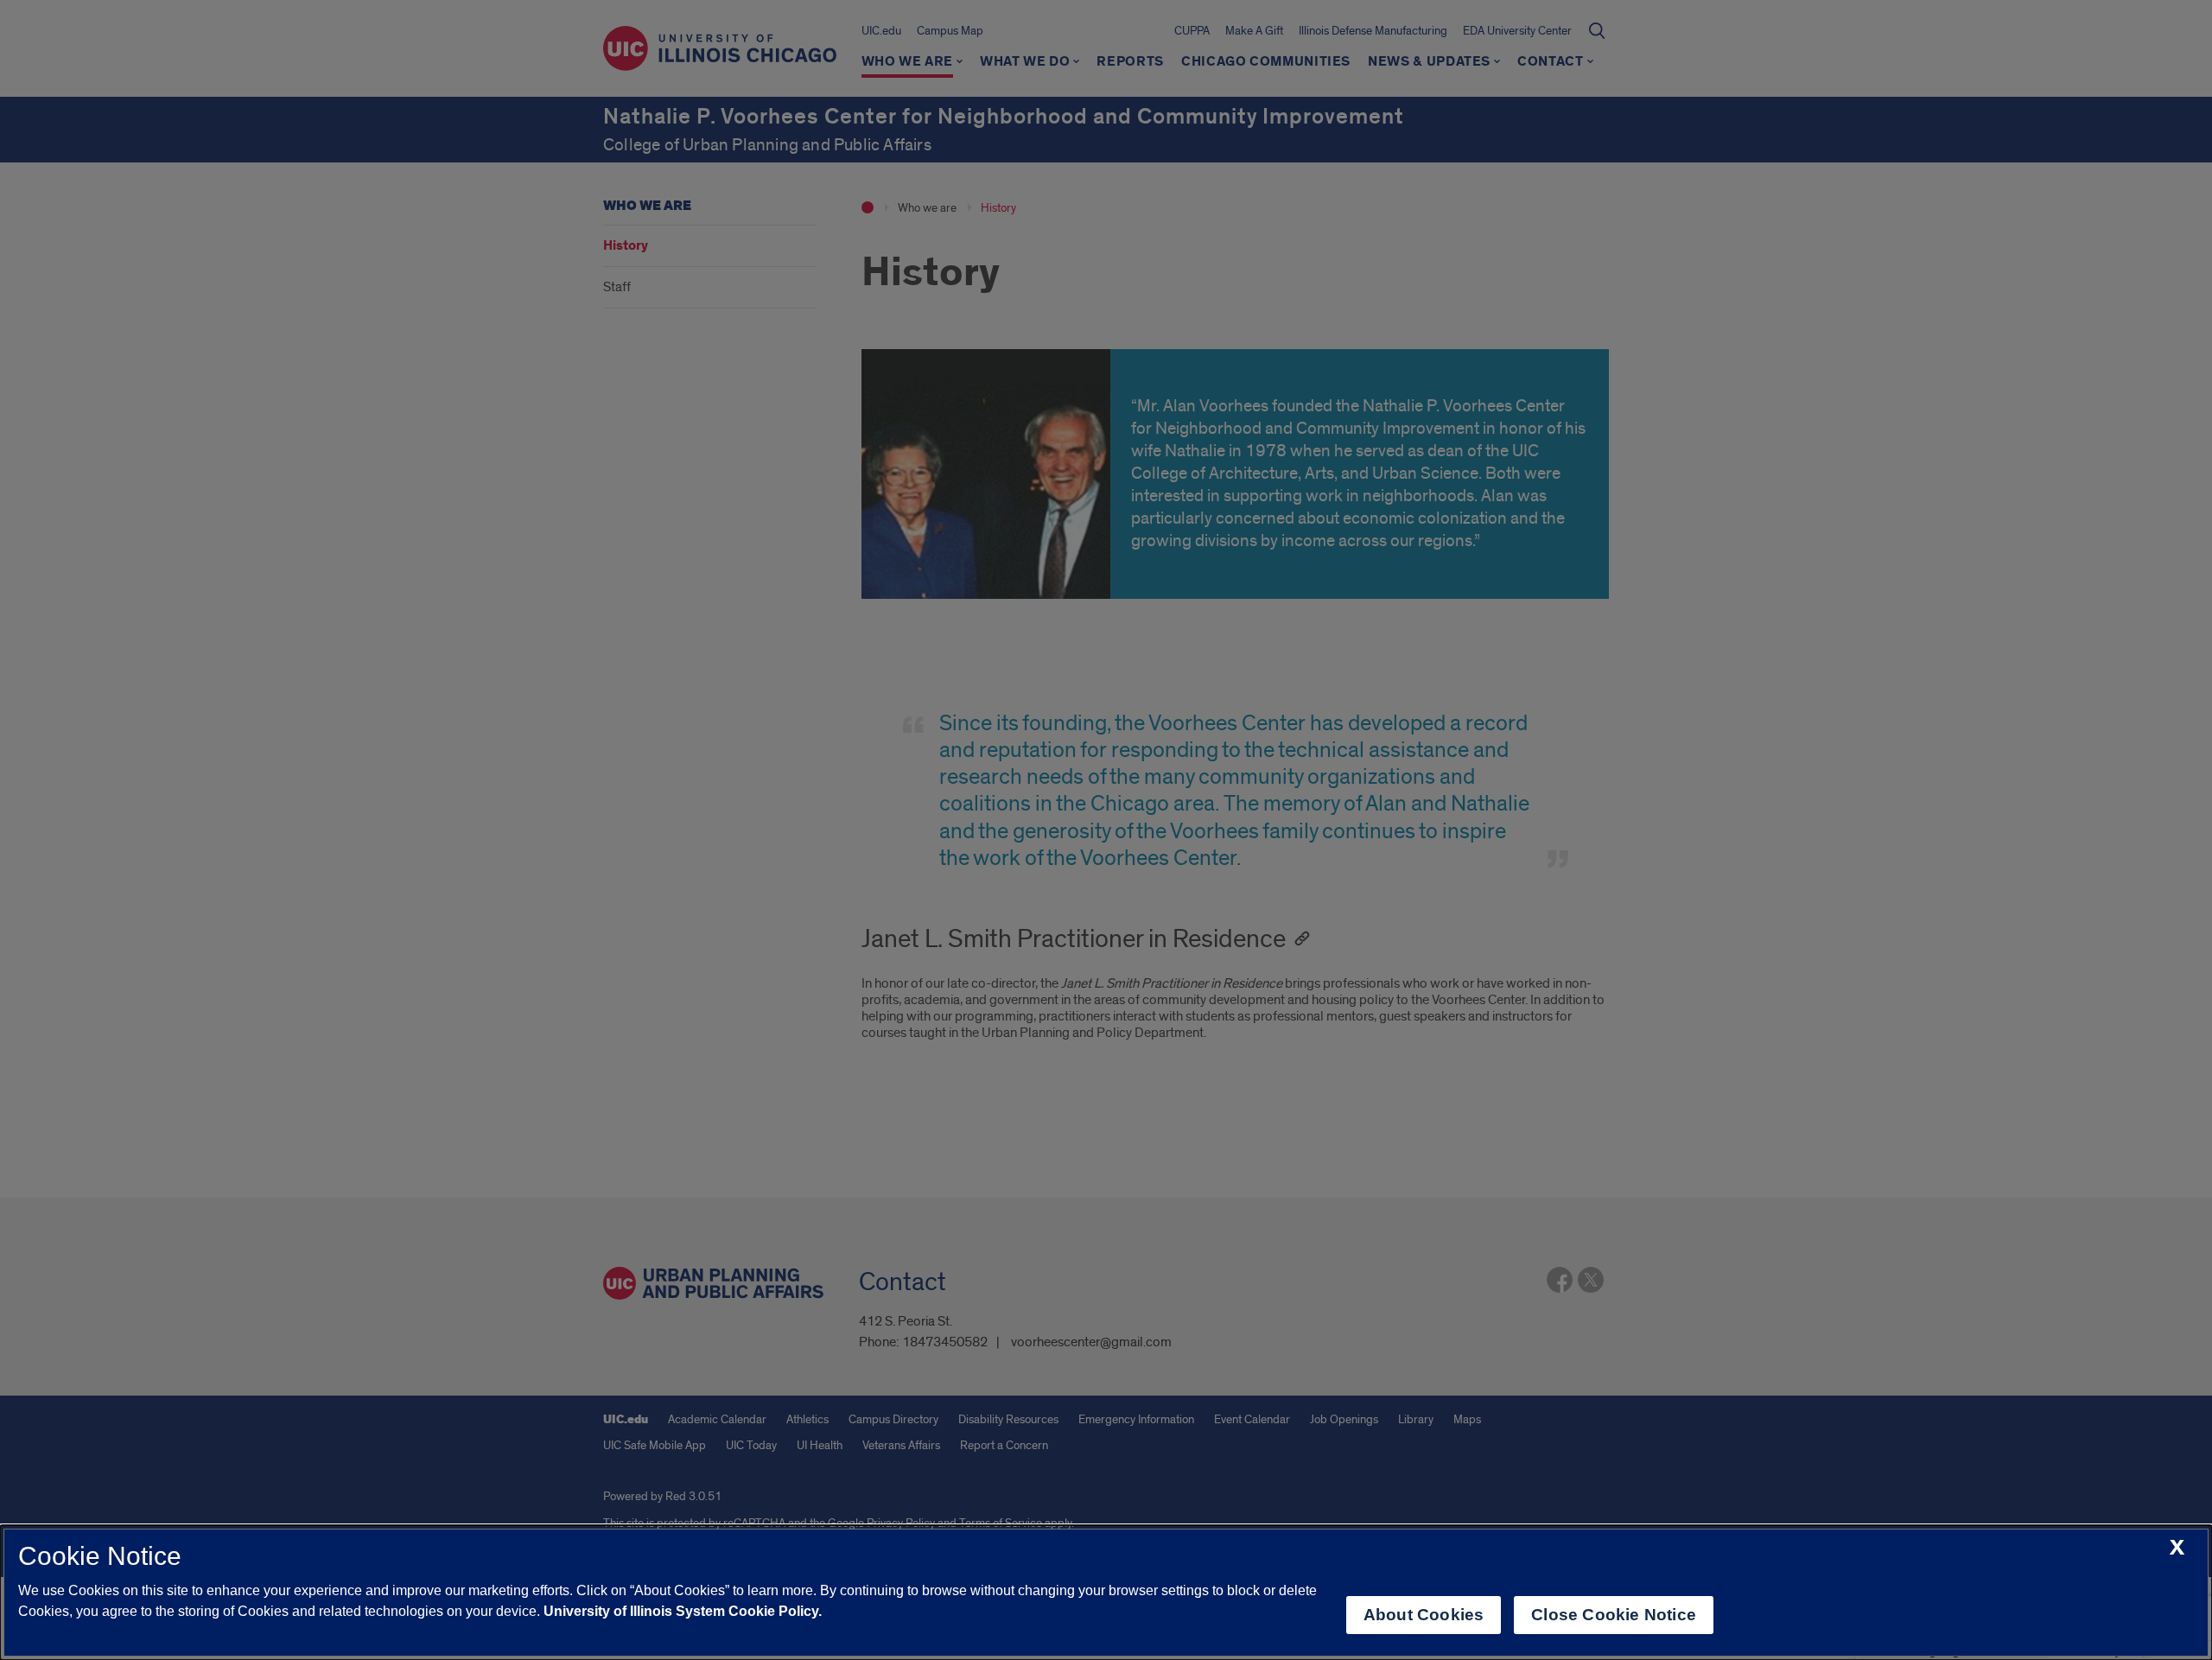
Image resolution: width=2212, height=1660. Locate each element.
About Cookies (1424, 1615)
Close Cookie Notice (1614, 1615)
